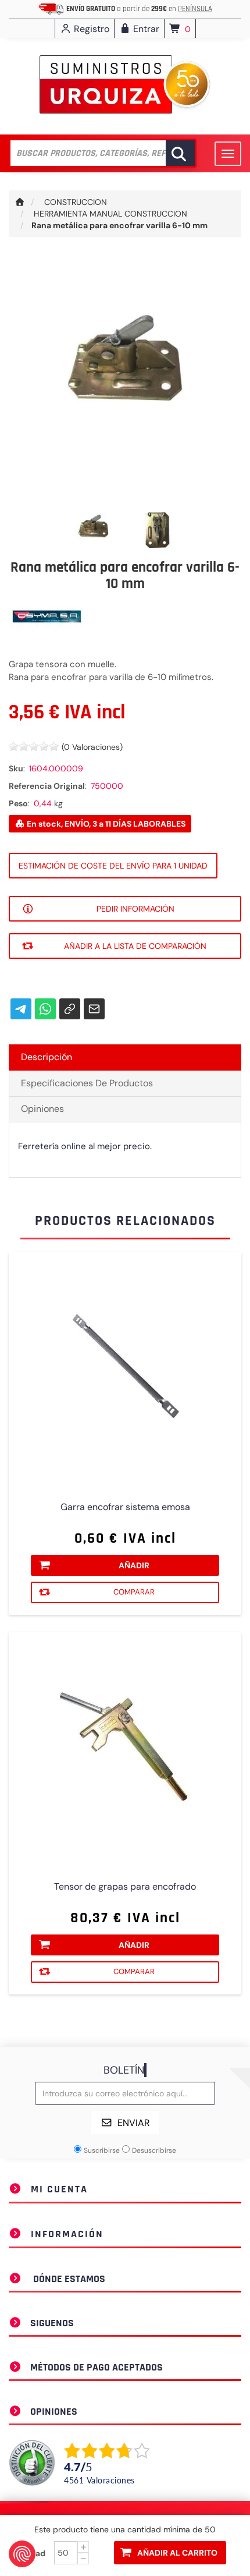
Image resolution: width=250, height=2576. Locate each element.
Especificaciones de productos (87, 1083)
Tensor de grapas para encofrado (125, 1887)
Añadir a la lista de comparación (135, 946)
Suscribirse (102, 2150)
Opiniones (42, 1109)
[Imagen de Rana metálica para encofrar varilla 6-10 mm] (94, 529)
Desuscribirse (154, 2150)
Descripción (47, 1057)
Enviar (134, 2123)
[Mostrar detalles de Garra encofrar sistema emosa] (125, 1369)
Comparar (134, 1592)
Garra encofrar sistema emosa (125, 1507)
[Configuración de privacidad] (22, 2554)
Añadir (134, 1565)
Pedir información (135, 909)
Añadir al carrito (177, 2553)
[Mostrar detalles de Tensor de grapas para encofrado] (125, 1748)
